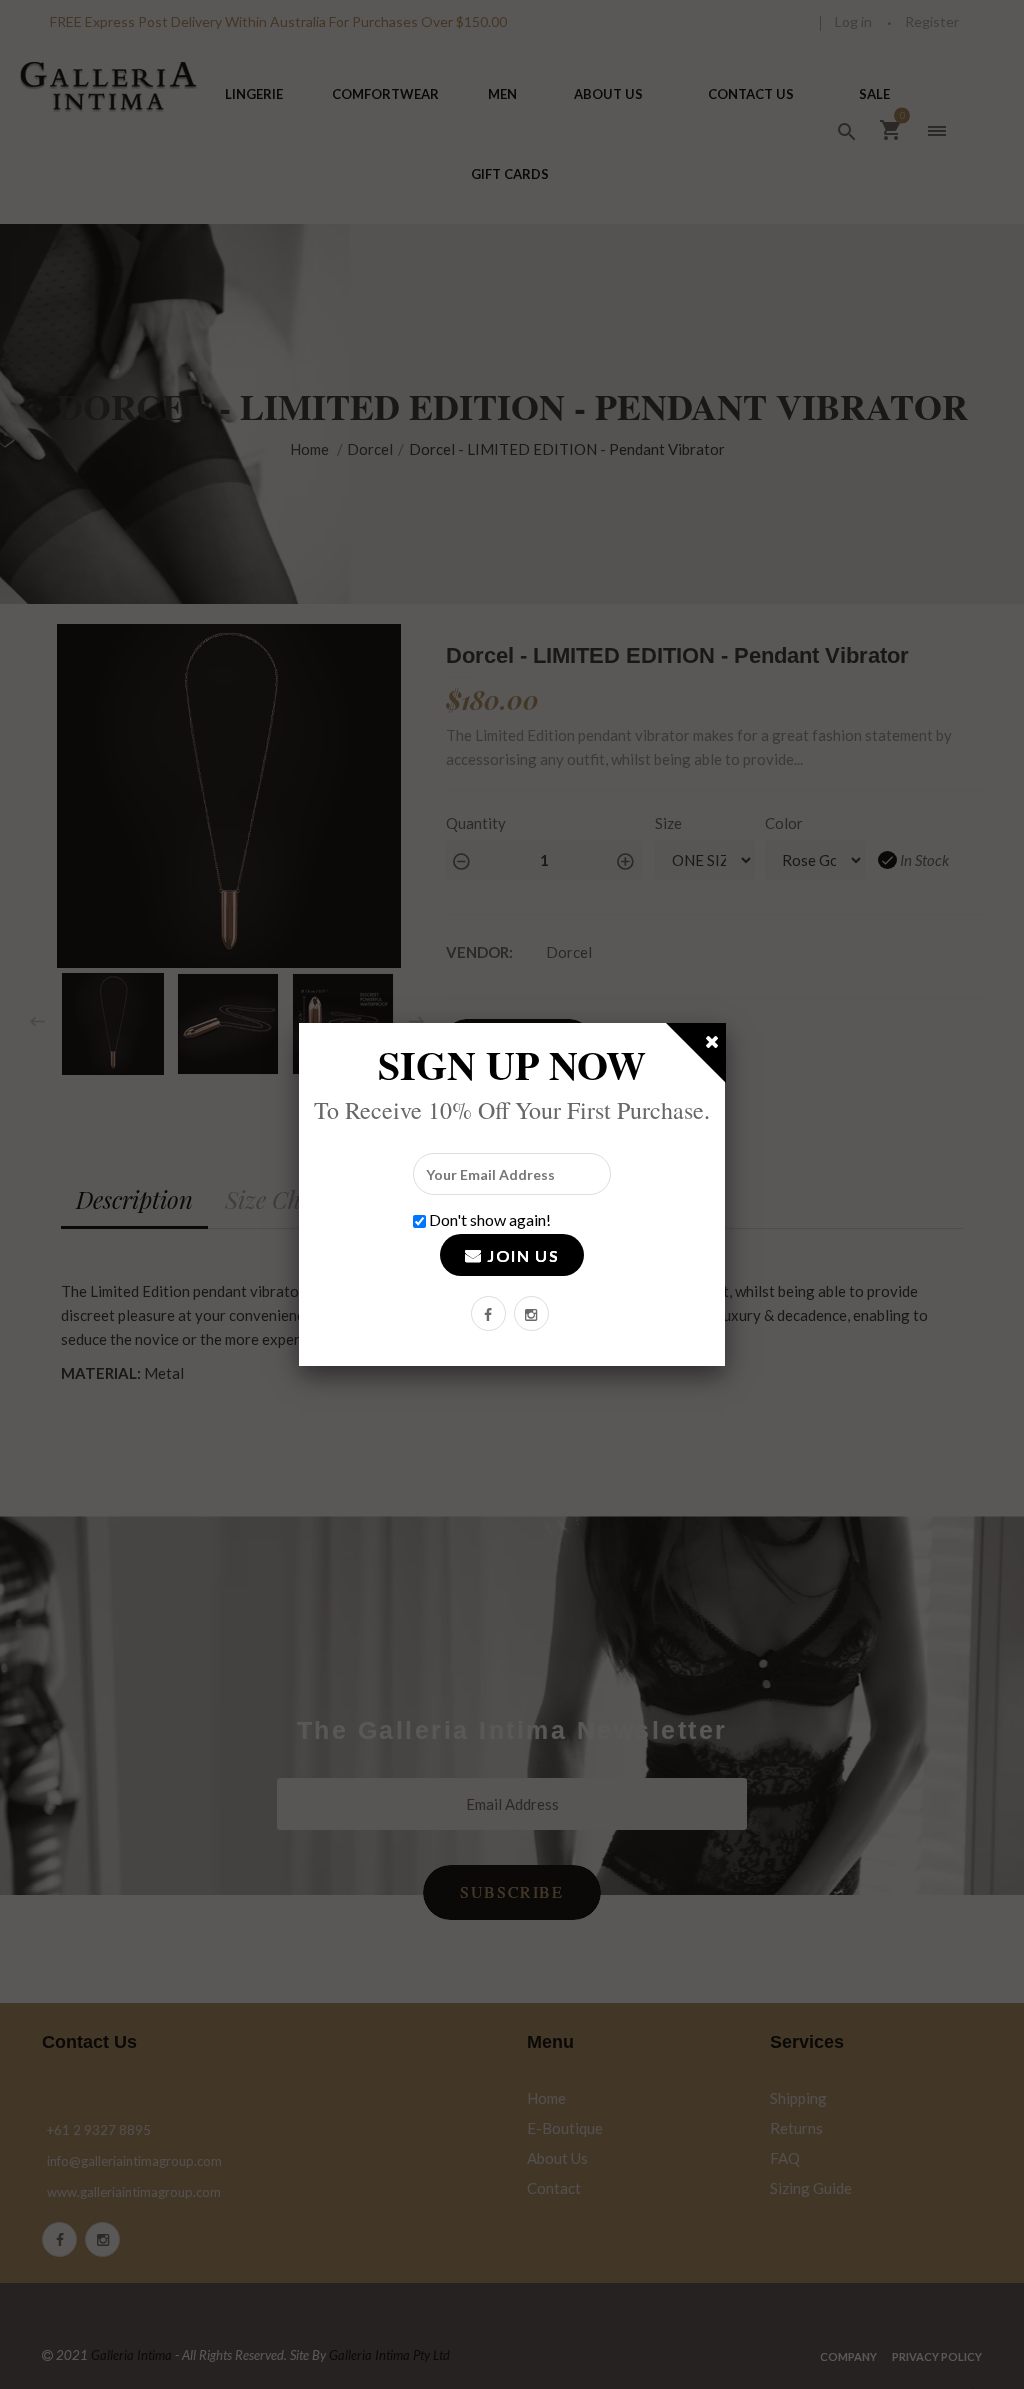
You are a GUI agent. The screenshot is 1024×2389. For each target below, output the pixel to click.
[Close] (713, 1045)
